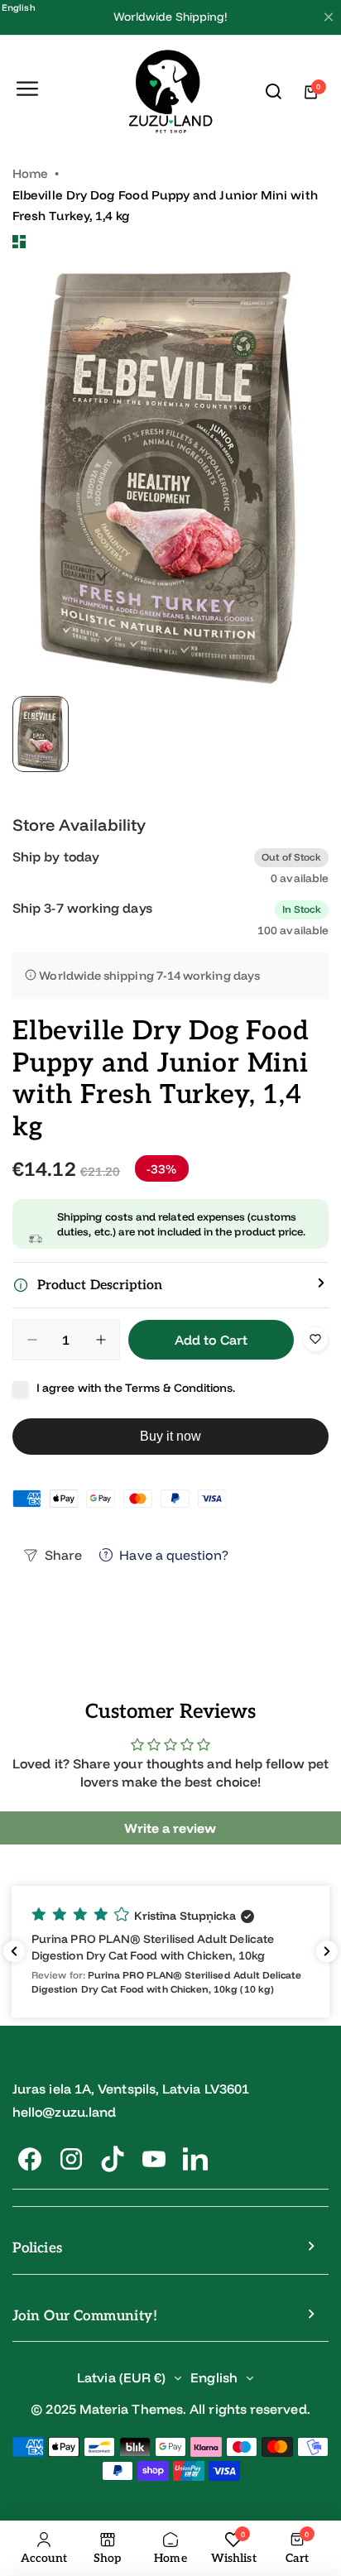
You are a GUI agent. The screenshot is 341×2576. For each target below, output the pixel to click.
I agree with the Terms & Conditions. (136, 1388)
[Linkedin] (195, 2159)
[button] (170, 1285)
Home (30, 173)
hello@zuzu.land (64, 2112)
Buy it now (171, 1436)
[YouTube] (154, 2159)
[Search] (274, 92)
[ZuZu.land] (171, 92)
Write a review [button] (170, 1828)
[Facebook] (30, 2159)
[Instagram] (71, 2159)
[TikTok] (113, 2159)
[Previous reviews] (14, 1951)
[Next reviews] (327, 1951)
